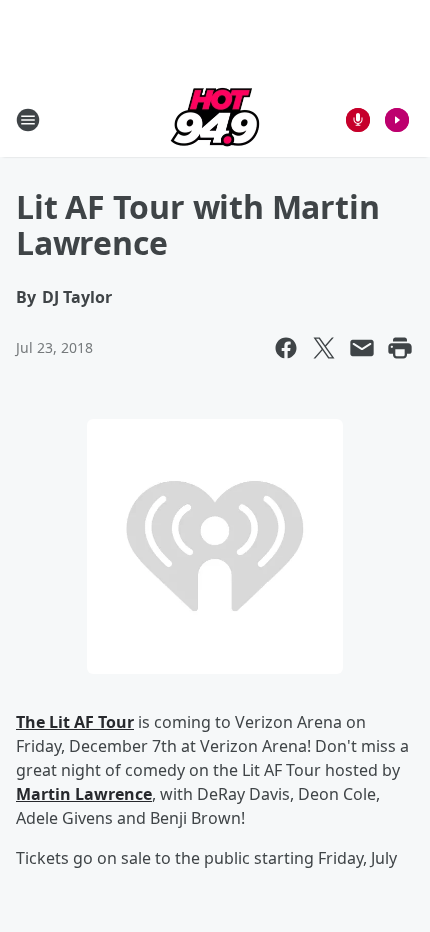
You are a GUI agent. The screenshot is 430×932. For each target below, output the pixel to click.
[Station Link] (215, 119)
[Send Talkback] (358, 120)
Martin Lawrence (84, 794)
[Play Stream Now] (397, 120)
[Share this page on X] (324, 348)
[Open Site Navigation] (28, 120)
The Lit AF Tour (75, 722)
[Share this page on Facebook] (286, 348)
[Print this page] (400, 348)
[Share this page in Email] (362, 348)
